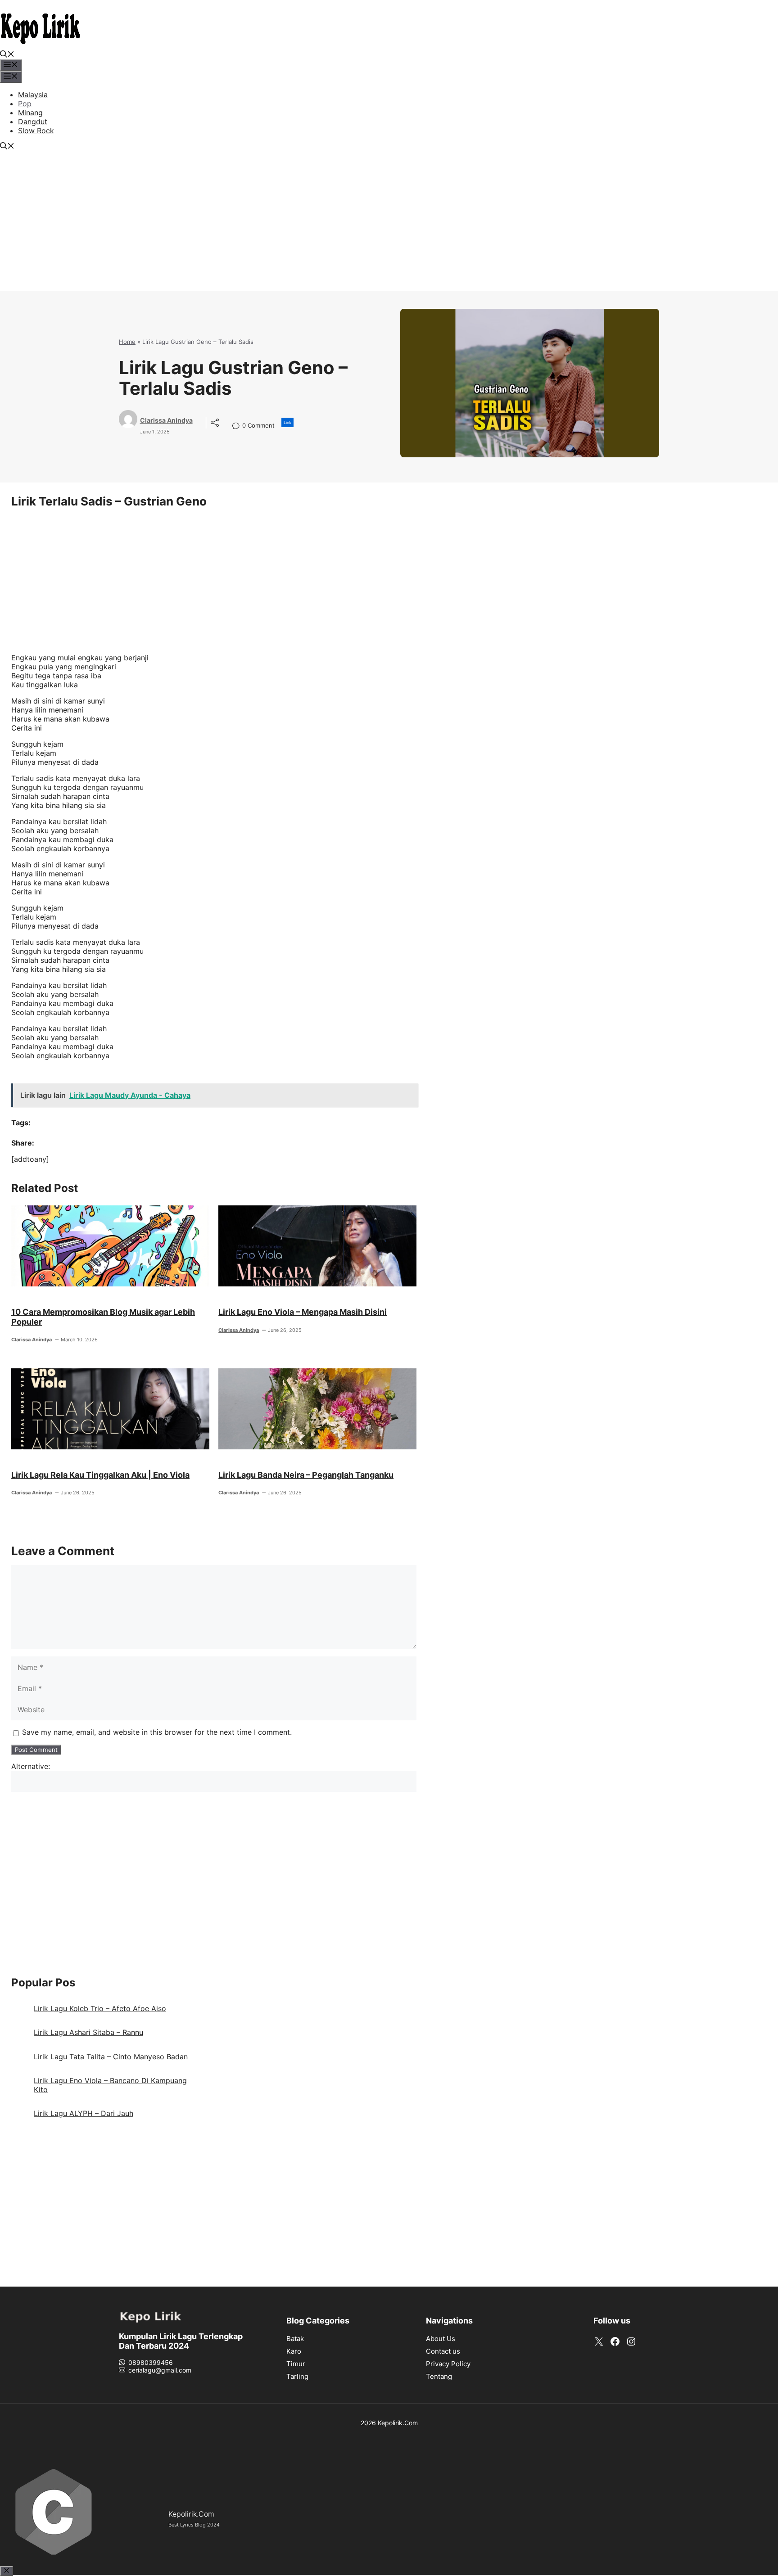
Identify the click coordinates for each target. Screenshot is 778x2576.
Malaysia (33, 95)
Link (287, 422)
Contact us (443, 2351)
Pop (25, 104)
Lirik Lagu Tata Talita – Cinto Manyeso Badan (111, 2057)
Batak (295, 2339)
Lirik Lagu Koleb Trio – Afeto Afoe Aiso (100, 2008)
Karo (294, 2351)
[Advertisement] (389, 228)
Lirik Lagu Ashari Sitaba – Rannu (88, 2032)
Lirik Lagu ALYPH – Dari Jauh (84, 2113)
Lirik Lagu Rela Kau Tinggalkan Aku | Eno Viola (100, 1475)
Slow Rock (36, 131)
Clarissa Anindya (166, 420)
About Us (441, 2339)
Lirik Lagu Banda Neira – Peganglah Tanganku (306, 1475)
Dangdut (33, 122)
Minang (30, 113)
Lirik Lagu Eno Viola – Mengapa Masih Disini (303, 1312)
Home (127, 342)
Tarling (297, 2376)
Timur (296, 2364)
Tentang (439, 2376)
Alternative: (31, 1766)
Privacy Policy (448, 2364)
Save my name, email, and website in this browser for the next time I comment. (157, 1732)
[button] (7, 55)
